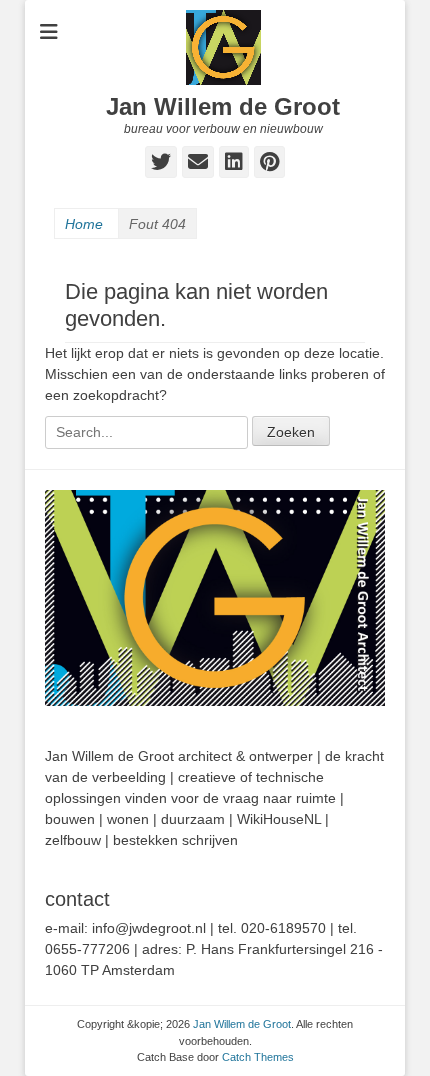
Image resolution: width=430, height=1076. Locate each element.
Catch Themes (258, 1057)
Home (84, 224)
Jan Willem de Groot (223, 106)
